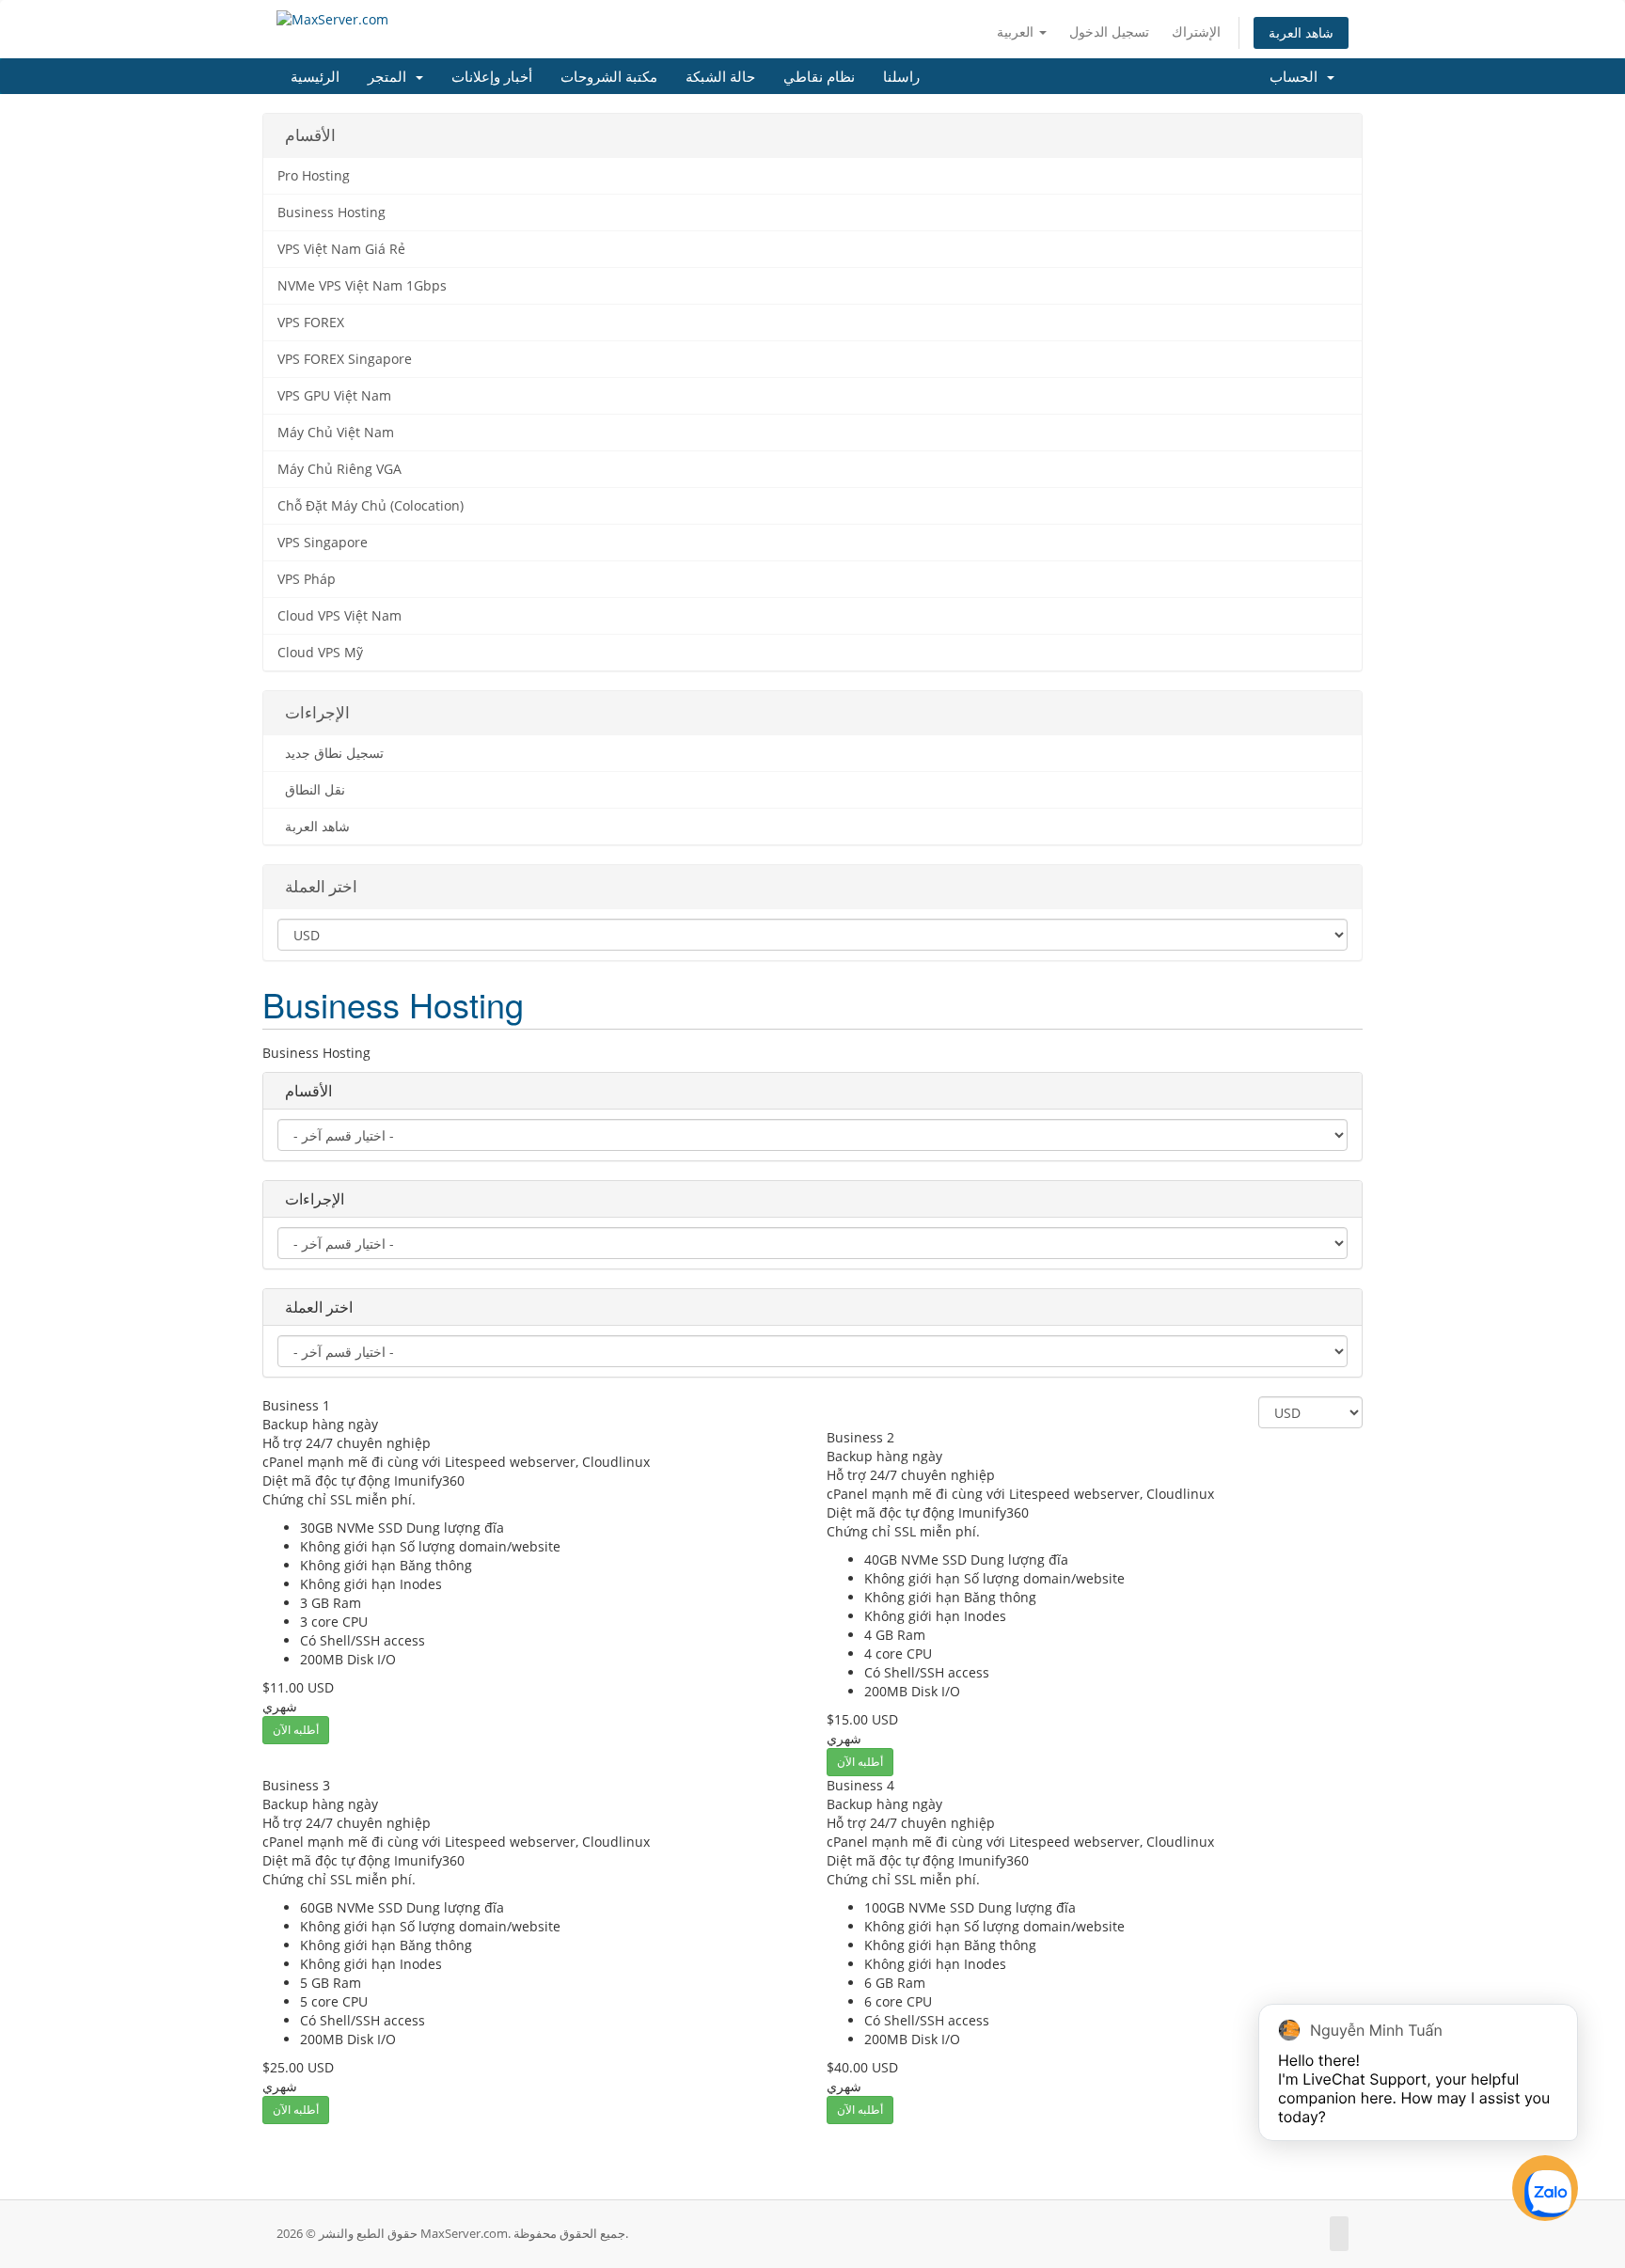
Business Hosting (331, 213)
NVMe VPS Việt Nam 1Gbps (362, 286)
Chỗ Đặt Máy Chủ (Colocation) (371, 506)
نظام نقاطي (819, 76)
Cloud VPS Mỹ (320, 653)
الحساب (1297, 76)
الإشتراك (1196, 31)
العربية (1017, 31)
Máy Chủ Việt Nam (336, 433)
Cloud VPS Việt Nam (339, 616)
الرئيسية (315, 76)
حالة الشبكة (720, 76)
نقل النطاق (311, 790)
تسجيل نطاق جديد (331, 753)
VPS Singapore (323, 543)
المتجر (391, 76)
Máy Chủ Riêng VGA (339, 469)
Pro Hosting (314, 176)
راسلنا (901, 76)
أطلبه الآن (296, 1730)
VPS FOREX (311, 323)
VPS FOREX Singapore (345, 359)
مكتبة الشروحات (609, 76)
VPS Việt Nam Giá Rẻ (341, 249)
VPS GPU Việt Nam (334, 396)
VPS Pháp (307, 579)
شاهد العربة (1301, 32)
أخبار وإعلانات (492, 76)
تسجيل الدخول (1109, 31)
